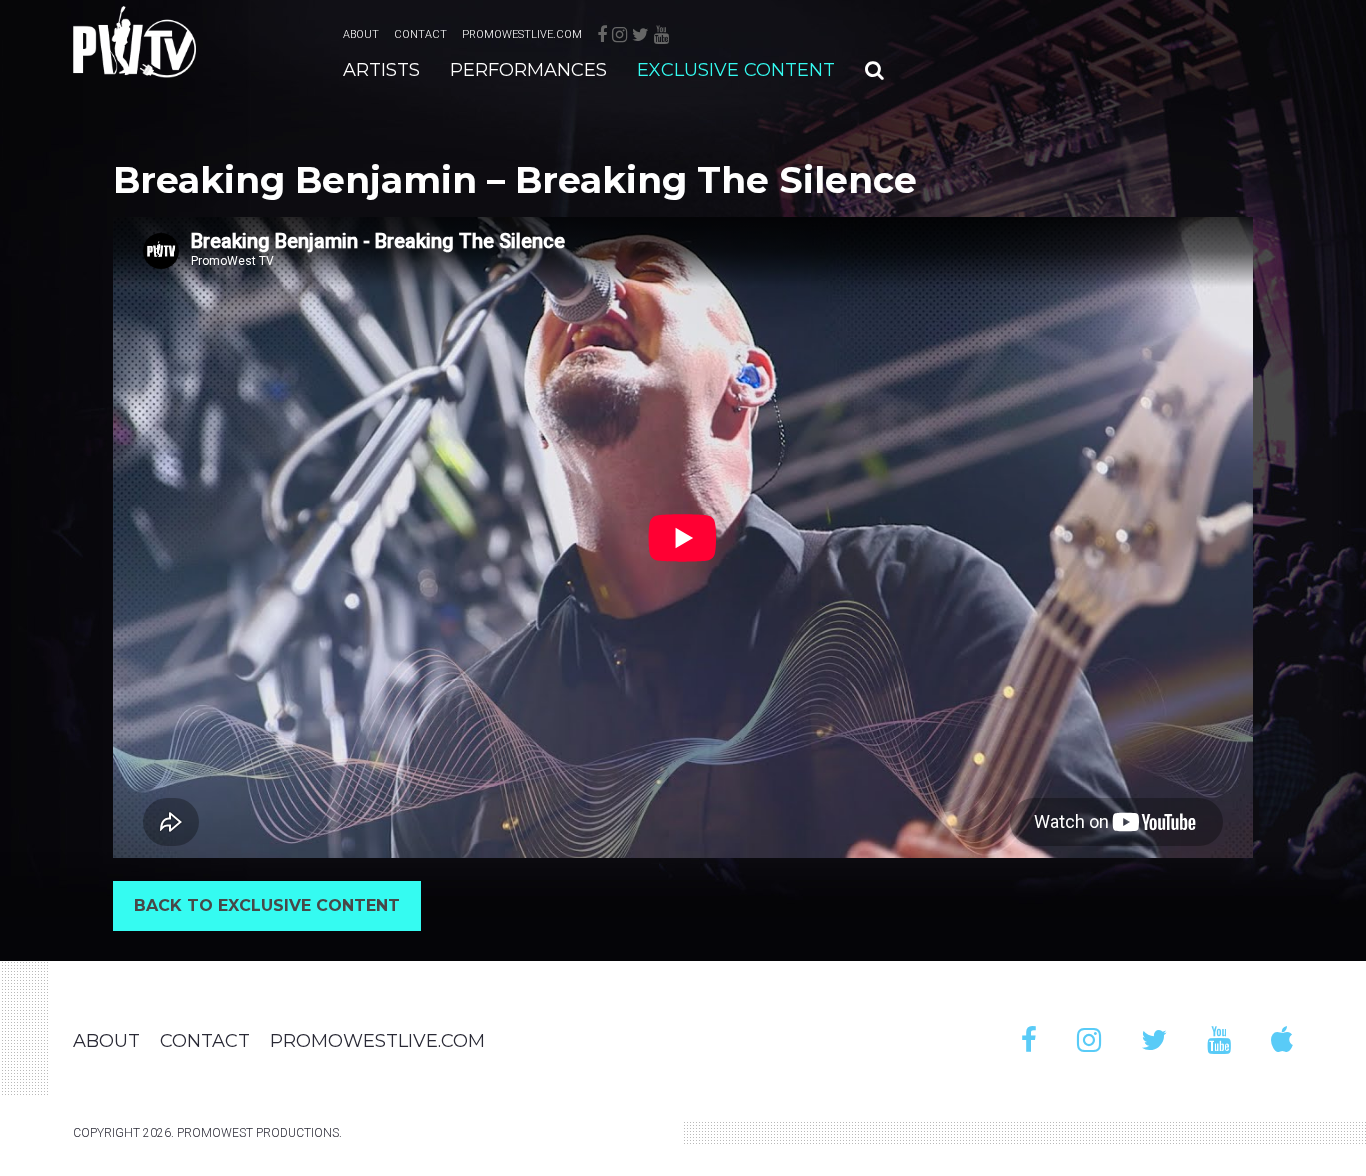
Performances (528, 70)
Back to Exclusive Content (267, 905)
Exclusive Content (736, 70)
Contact (420, 34)
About (361, 34)
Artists (381, 70)
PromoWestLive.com (522, 34)
